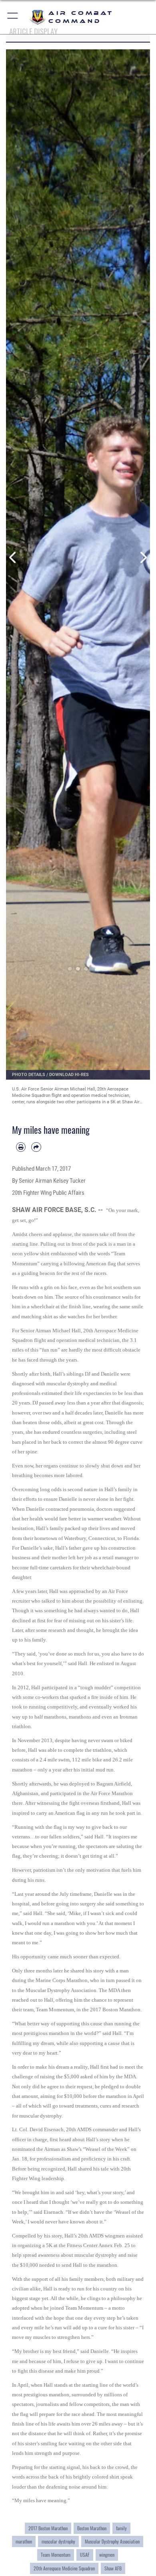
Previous (13, 557)
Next (143, 557)
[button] (13, 17)
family (121, 2528)
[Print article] (21, 1147)
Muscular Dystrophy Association (112, 2542)
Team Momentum (56, 2555)
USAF (85, 2555)
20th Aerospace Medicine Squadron (64, 2568)
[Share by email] (36, 1147)
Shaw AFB (113, 2568)
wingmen (107, 2555)
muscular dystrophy (58, 2542)
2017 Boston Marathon (48, 2528)
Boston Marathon (92, 2528)
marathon (24, 2542)
